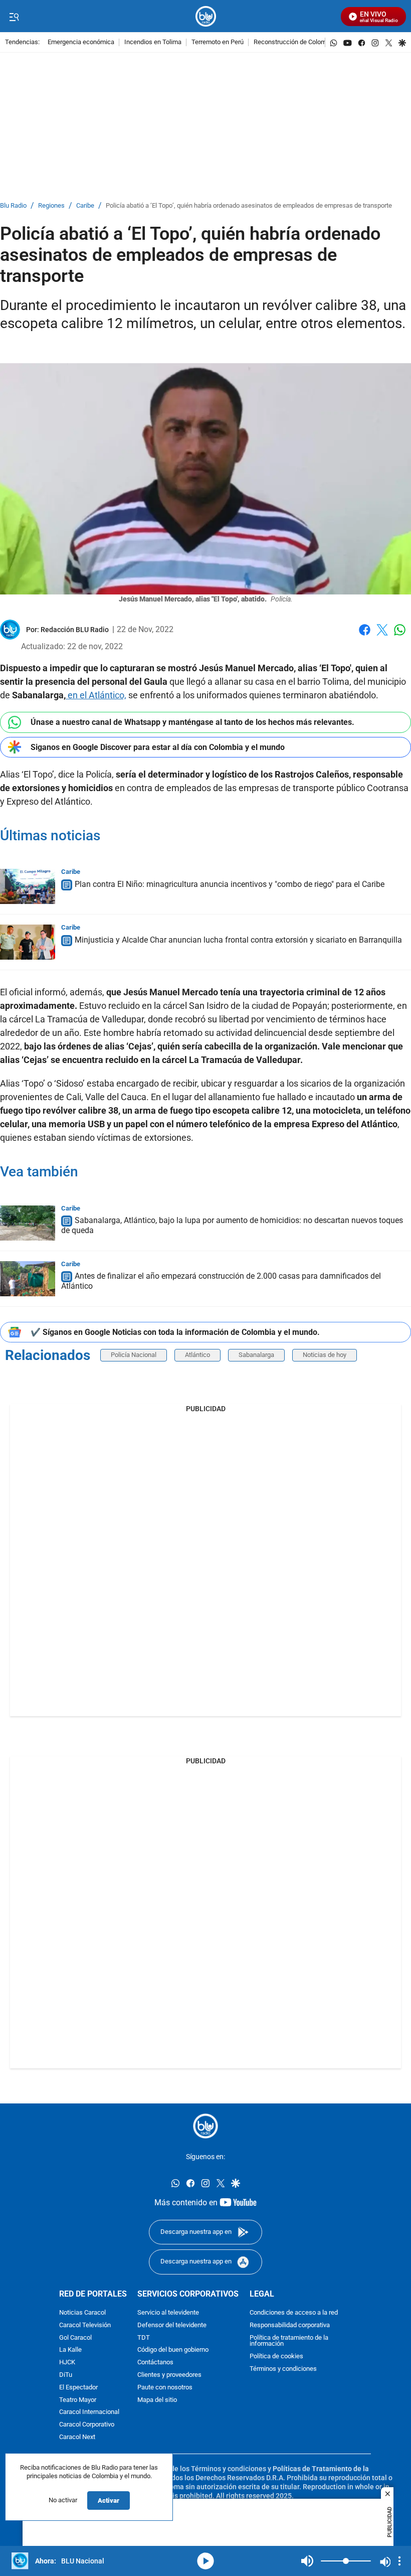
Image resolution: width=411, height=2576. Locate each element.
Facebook (365, 636)
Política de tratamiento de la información (289, 2341)
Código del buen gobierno (173, 2350)
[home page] (206, 16)
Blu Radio (13, 206)
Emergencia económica (81, 42)
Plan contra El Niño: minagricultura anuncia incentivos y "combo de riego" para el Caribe (230, 884)
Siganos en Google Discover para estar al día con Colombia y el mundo (158, 747)
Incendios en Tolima (153, 42)
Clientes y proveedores (169, 2375)
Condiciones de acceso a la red (294, 2312)
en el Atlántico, (96, 695)
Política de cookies (276, 2357)
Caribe (85, 206)
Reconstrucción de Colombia (294, 42)
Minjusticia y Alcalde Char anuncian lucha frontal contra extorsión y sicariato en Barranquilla (238, 940)
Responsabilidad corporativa (290, 2325)
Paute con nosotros (165, 2387)
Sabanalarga (256, 1355)
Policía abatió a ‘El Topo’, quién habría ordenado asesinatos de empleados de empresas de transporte (249, 206)
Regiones (51, 206)
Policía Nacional (134, 1355)
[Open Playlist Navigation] (399, 2561)
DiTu (66, 2375)
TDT (144, 2337)
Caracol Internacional (89, 2412)
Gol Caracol (75, 2337)
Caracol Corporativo (87, 2425)
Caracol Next (77, 2437)
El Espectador (78, 2387)
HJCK (67, 2363)
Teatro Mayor (78, 2400)
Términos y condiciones (283, 2369)
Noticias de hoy (325, 1355)
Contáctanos (155, 2363)
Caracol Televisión (85, 2325)
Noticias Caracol (82, 2312)
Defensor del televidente (172, 2325)
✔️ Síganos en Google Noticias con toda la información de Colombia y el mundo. (175, 1332)
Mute (307, 2561)
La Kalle (70, 2350)
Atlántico (197, 1355)
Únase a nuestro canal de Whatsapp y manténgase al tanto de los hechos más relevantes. (192, 722)
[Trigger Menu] (14, 17)
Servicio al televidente (168, 2312)
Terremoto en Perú (218, 42)
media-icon (205, 2561)
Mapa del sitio (157, 2400)
